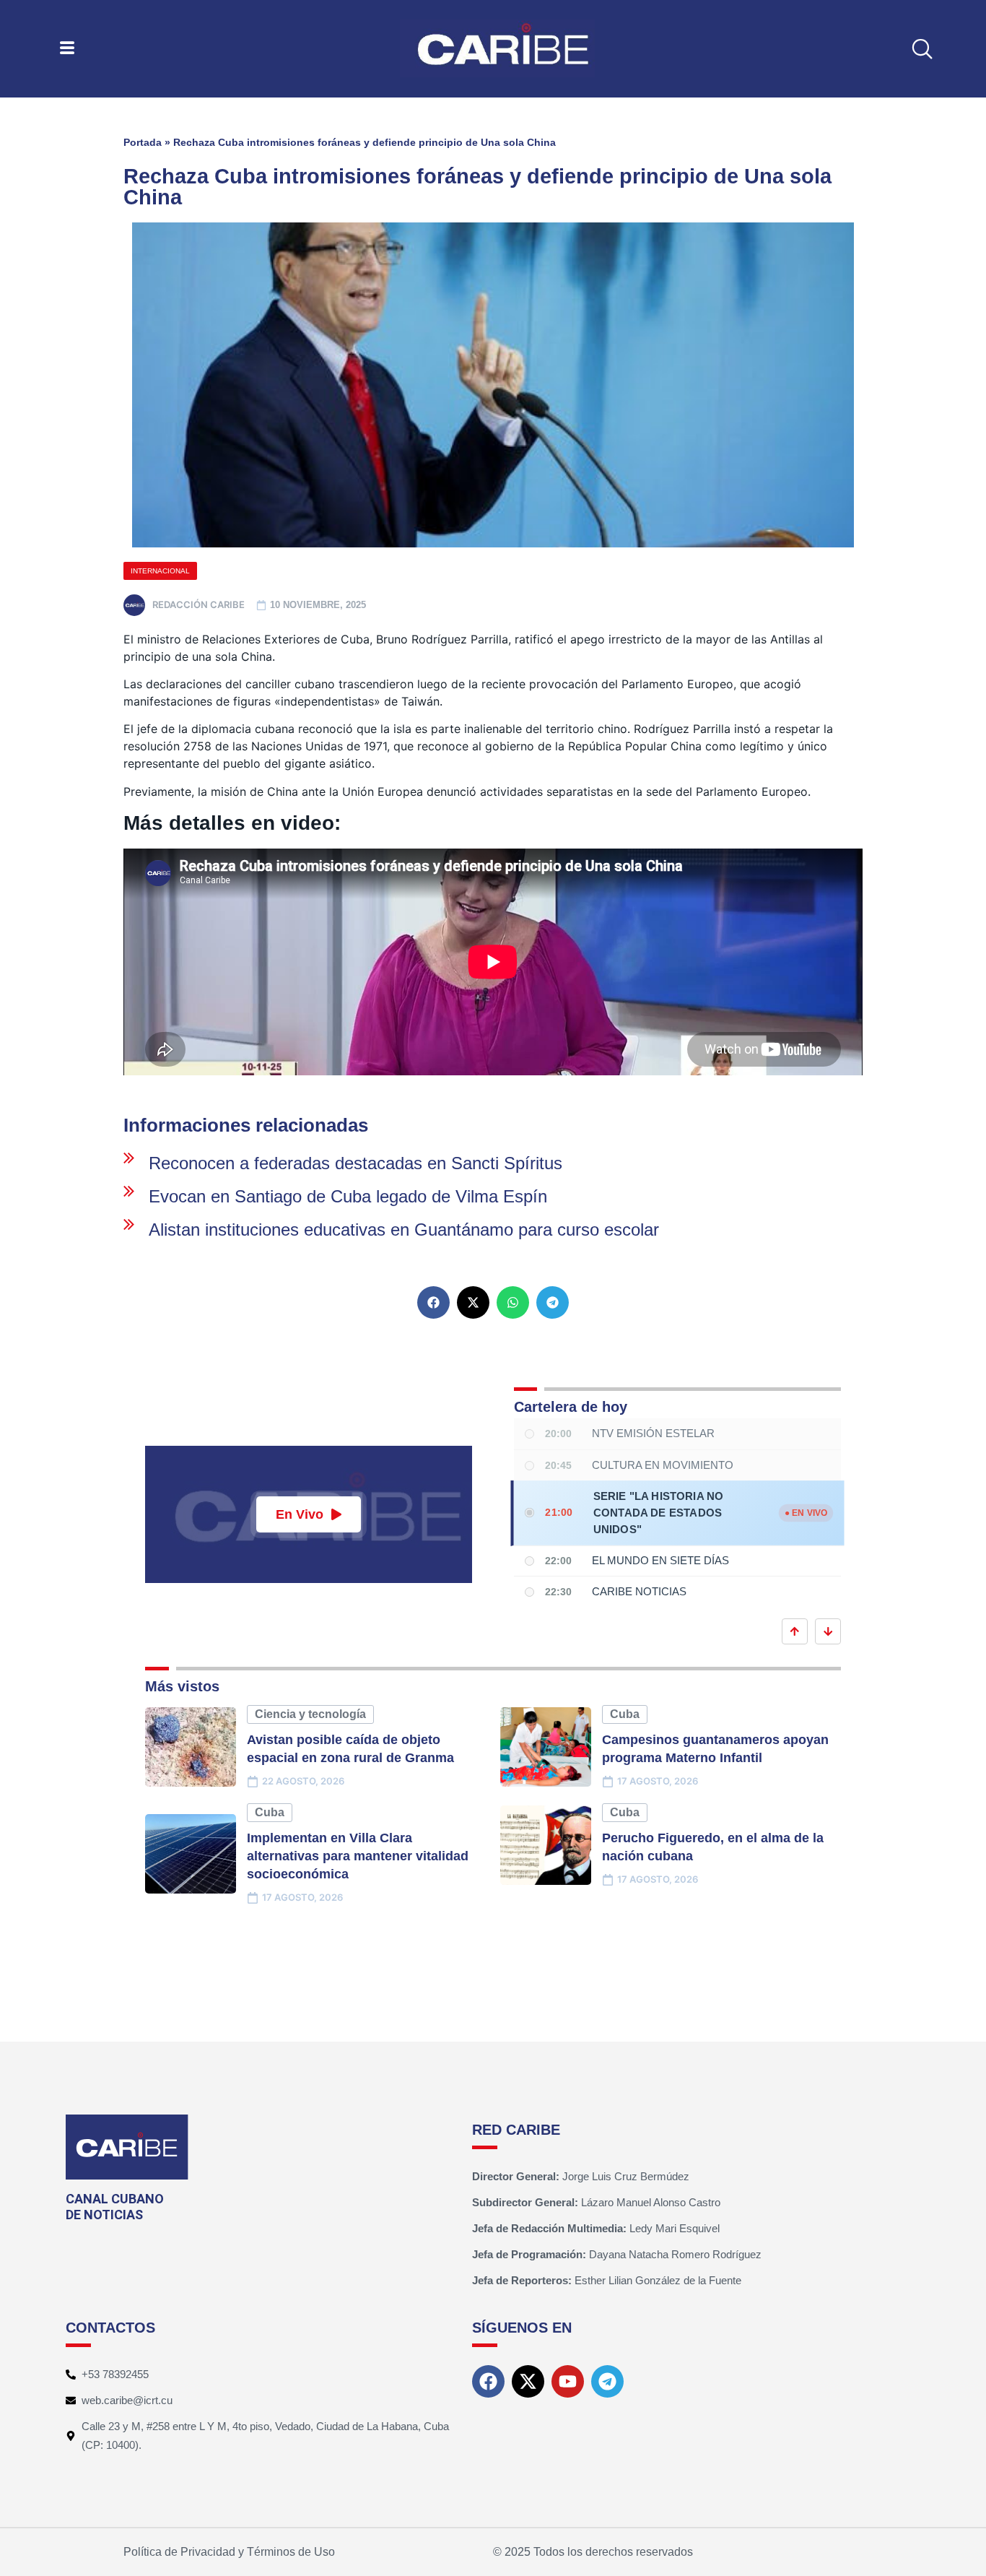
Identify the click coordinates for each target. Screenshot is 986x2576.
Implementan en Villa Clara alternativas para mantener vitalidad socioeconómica (358, 1856)
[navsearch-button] (922, 49)
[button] (433, 1302)
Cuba (625, 1714)
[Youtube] (568, 2381)
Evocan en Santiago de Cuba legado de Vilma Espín (348, 1196)
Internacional (160, 571)
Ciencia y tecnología (310, 1714)
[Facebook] (488, 2381)
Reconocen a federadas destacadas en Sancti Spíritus (355, 1163)
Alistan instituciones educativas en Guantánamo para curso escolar (404, 1230)
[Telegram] (607, 2381)
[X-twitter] (528, 2381)
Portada (143, 142)
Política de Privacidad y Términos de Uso (229, 2552)
